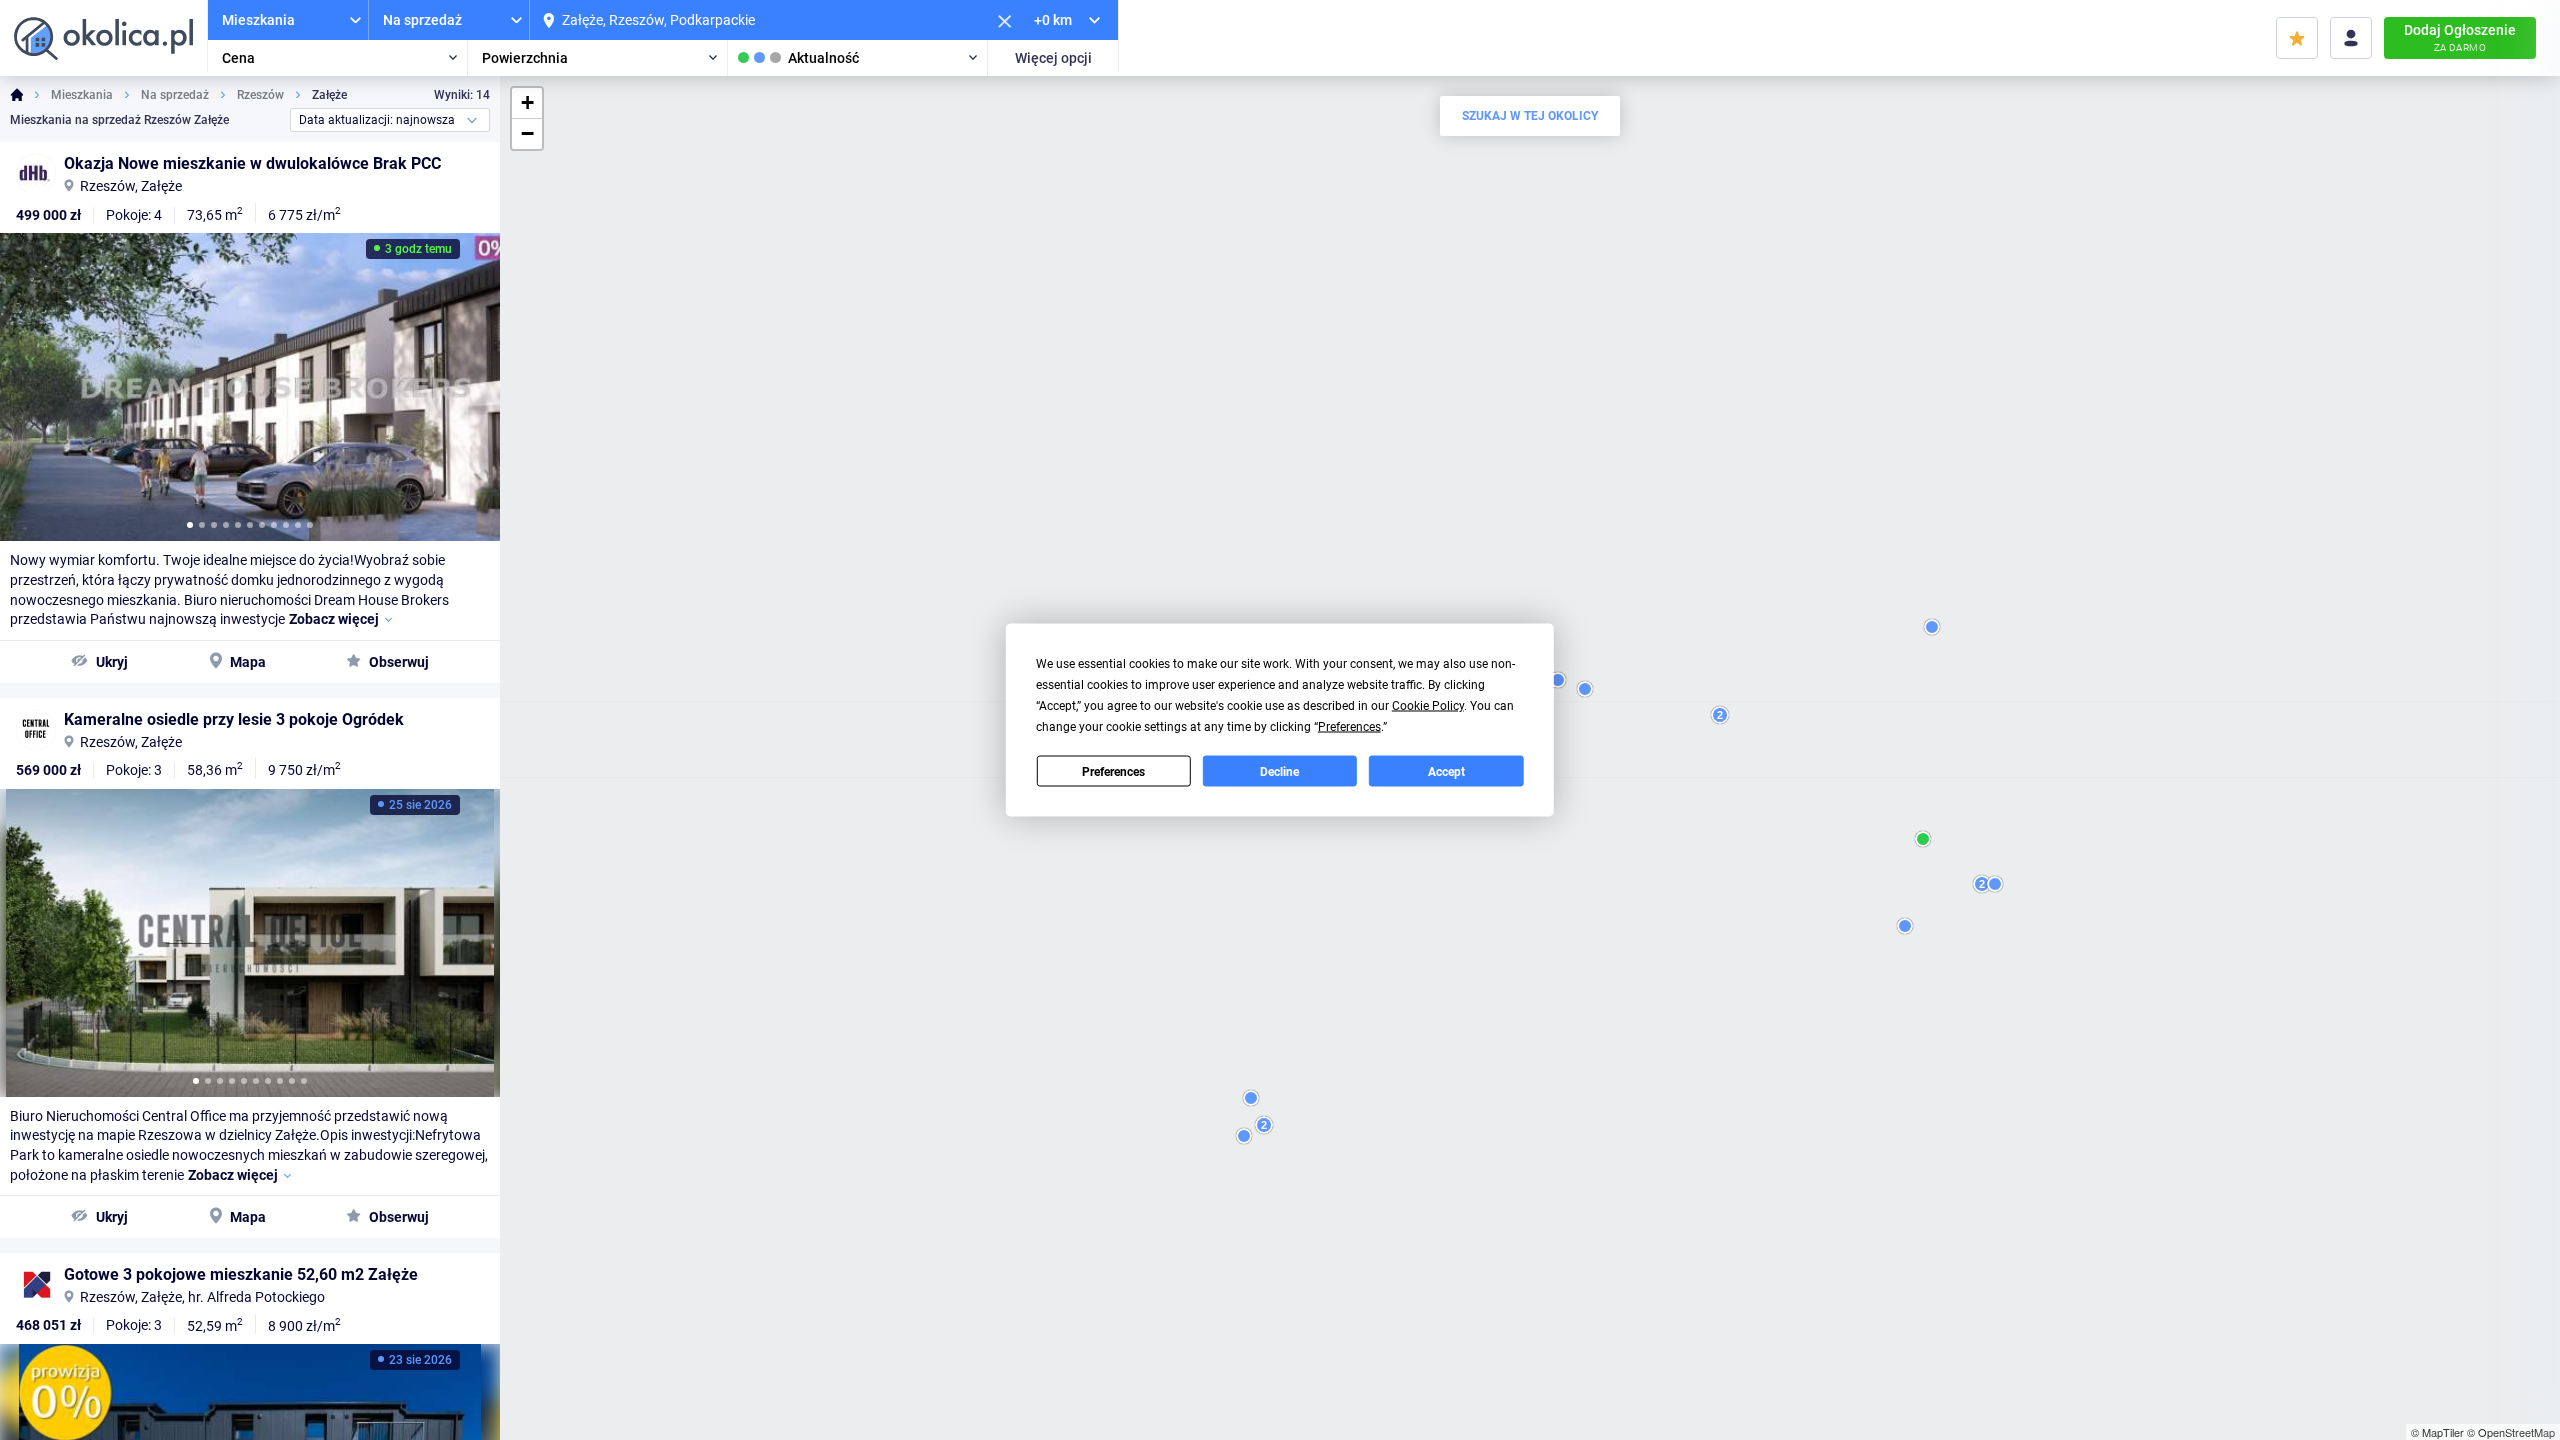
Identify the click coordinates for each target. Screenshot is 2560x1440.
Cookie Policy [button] (1428, 706)
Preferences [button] (1349, 727)
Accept (1446, 771)
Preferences (1113, 771)
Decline (1279, 771)
